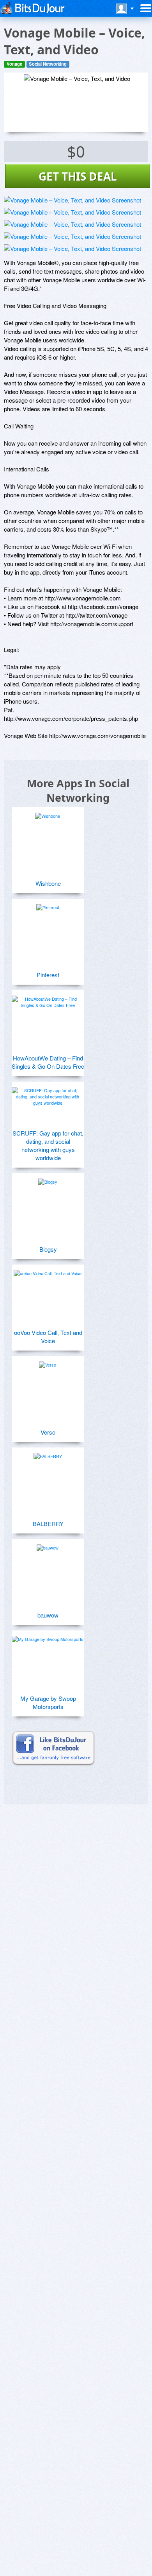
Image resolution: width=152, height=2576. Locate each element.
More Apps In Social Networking (78, 790)
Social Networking (48, 64)
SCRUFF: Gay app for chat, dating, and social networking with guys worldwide (48, 1145)
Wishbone (48, 883)
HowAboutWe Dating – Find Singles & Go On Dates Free (48, 1062)
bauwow (48, 1615)
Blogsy (48, 1249)
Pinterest (48, 975)
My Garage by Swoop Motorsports (48, 1702)
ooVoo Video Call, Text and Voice (48, 1336)
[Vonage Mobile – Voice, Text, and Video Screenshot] (72, 200)
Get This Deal (78, 176)
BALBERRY (48, 1524)
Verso (48, 1432)
